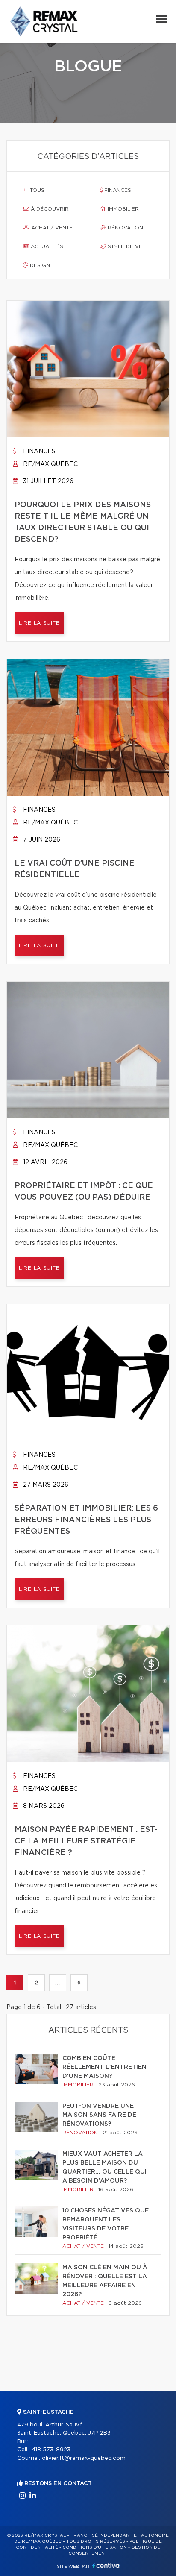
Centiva (106, 2566)
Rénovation (125, 228)
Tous (36, 190)
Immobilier (122, 209)
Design (39, 265)
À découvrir (49, 209)
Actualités (46, 246)
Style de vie (125, 246)
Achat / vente (51, 228)
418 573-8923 (51, 2450)
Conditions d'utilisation (95, 2547)
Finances (117, 190)
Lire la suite (39, 623)
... (57, 1983)
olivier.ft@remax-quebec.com (84, 2458)
